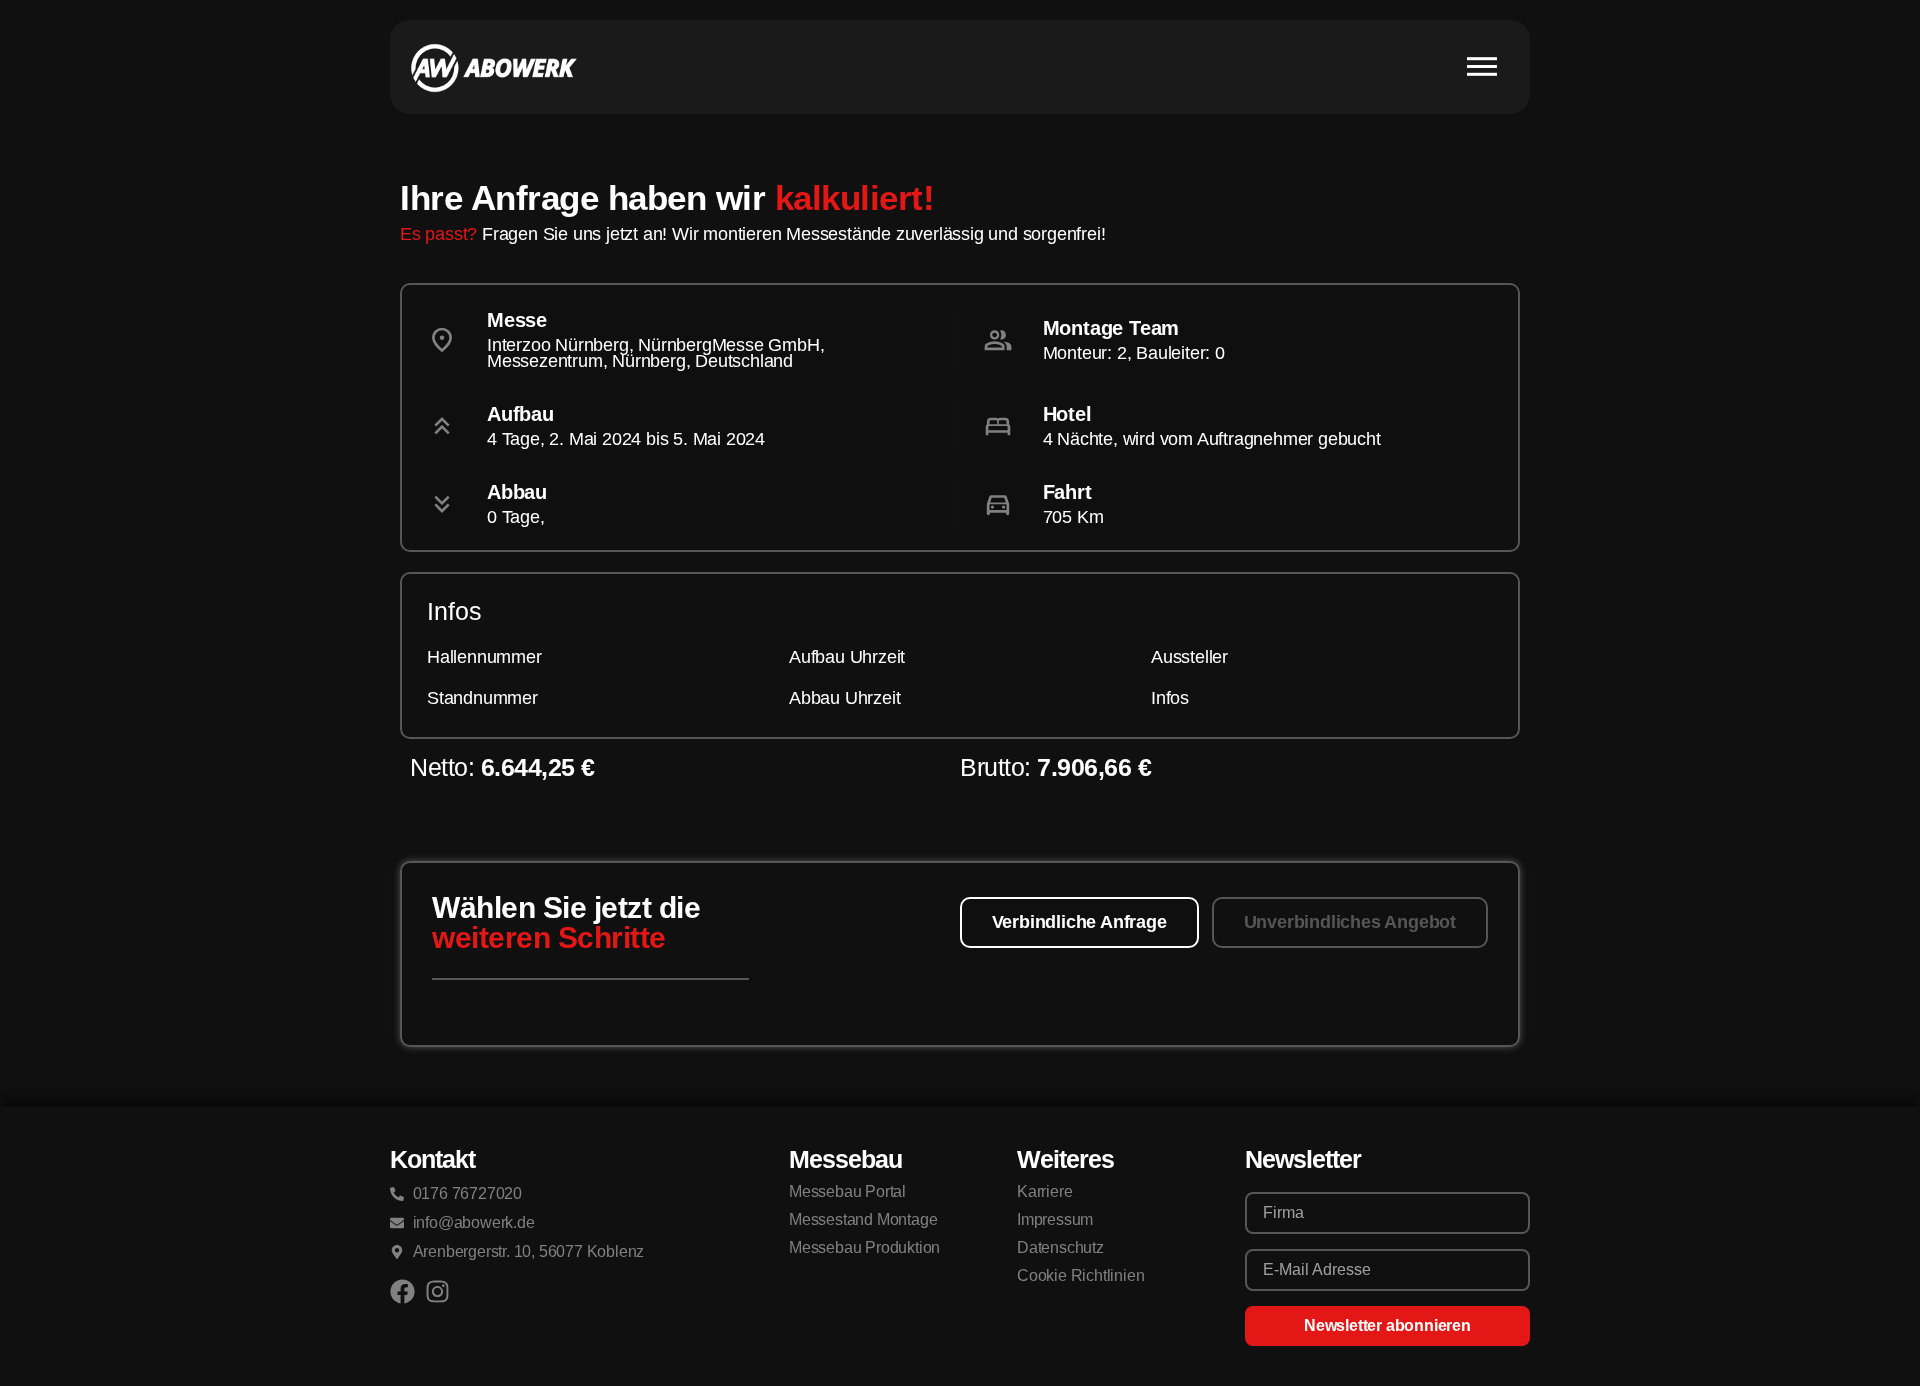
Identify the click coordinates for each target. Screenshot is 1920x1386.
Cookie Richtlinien (1080, 1275)
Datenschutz (1060, 1247)
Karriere (1044, 1191)
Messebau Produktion (864, 1247)
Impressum (1055, 1219)
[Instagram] (437, 1291)
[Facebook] (402, 1291)
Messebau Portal (847, 1191)
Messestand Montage (863, 1219)
